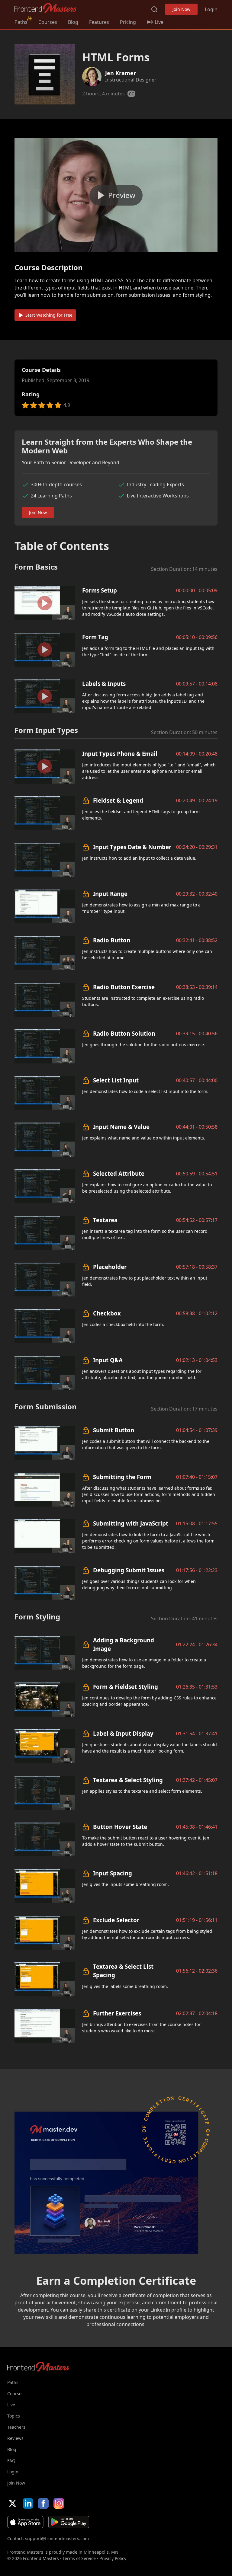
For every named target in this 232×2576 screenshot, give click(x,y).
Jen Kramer (121, 73)
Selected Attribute (119, 1173)
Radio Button (112, 940)
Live (11, 2405)
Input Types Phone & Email (120, 754)
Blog (73, 22)
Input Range (110, 894)
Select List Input (116, 1080)
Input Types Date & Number (132, 847)
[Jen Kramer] (92, 77)
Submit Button (114, 1430)
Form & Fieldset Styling (126, 1687)
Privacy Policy (113, 2558)
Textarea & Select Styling (128, 1780)
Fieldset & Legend (118, 800)
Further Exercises (117, 2013)
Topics (14, 2416)
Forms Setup (100, 590)
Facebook (43, 2503)
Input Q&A (108, 1360)
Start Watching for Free (49, 315)
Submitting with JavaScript (131, 1523)
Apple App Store (25, 2522)
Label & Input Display (123, 1733)
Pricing (128, 22)
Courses (48, 22)
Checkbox (107, 1313)
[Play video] (116, 195)
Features (99, 22)
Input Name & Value (121, 1127)
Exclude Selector (116, 1920)
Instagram (59, 2503)
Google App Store (69, 2522)
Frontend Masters (45, 8)
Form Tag (95, 637)
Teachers (16, 2427)
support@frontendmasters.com (57, 2538)
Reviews (15, 2438)
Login (211, 9)
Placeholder (110, 1267)
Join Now (181, 9)
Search (154, 9)
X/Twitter (13, 2503)
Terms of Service (79, 2558)
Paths (21, 22)
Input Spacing (113, 1873)
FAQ (11, 2461)
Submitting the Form (122, 1477)
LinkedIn (28, 2503)
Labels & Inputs (104, 684)
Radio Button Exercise (124, 987)
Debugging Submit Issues (129, 1570)
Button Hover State (120, 1827)
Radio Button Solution (124, 1033)
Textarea (105, 1220)
